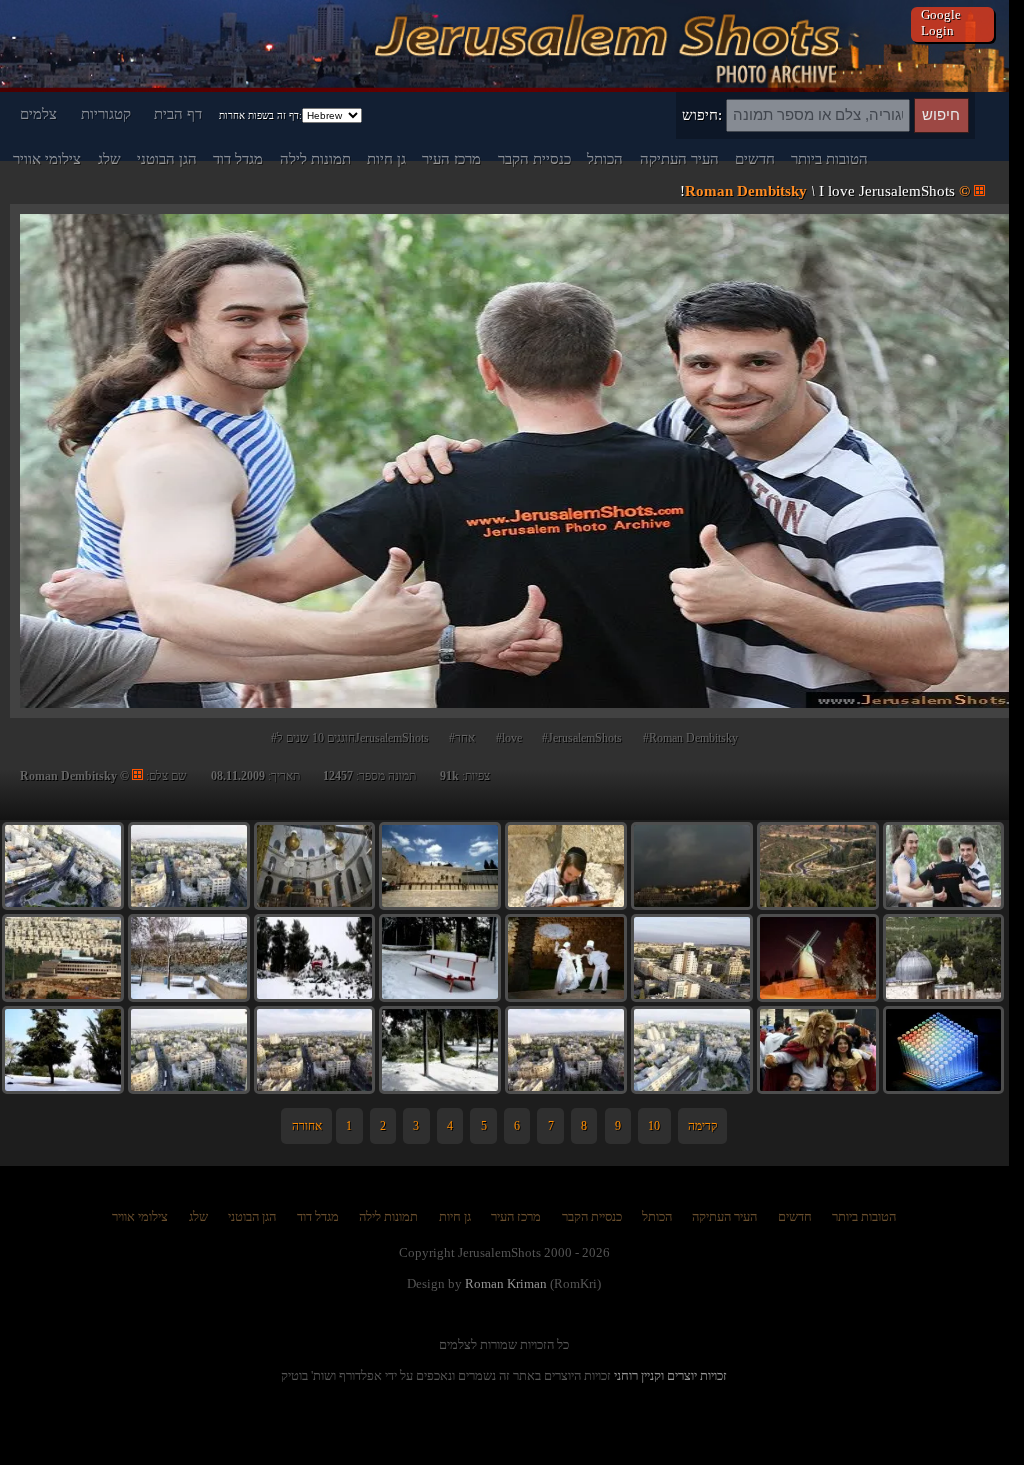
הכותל (605, 158)
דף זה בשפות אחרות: (260, 115)
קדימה (702, 1126)
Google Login (941, 22)
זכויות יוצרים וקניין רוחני (670, 1375)
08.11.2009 (238, 776)
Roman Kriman (506, 1283)
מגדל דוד (238, 158)
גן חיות (386, 158)
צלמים (38, 113)
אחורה (307, 1126)
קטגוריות (106, 113)
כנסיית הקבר (534, 158)
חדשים (755, 158)
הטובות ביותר (829, 158)
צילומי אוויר (47, 158)
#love (509, 738)
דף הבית (178, 113)
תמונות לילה (315, 158)
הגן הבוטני (167, 158)
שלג (109, 158)
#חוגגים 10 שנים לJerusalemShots (350, 738)
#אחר (462, 738)
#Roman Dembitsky (690, 738)
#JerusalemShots (582, 738)
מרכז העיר (451, 158)
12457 (338, 776)
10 (654, 1126)
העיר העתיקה (679, 158)
